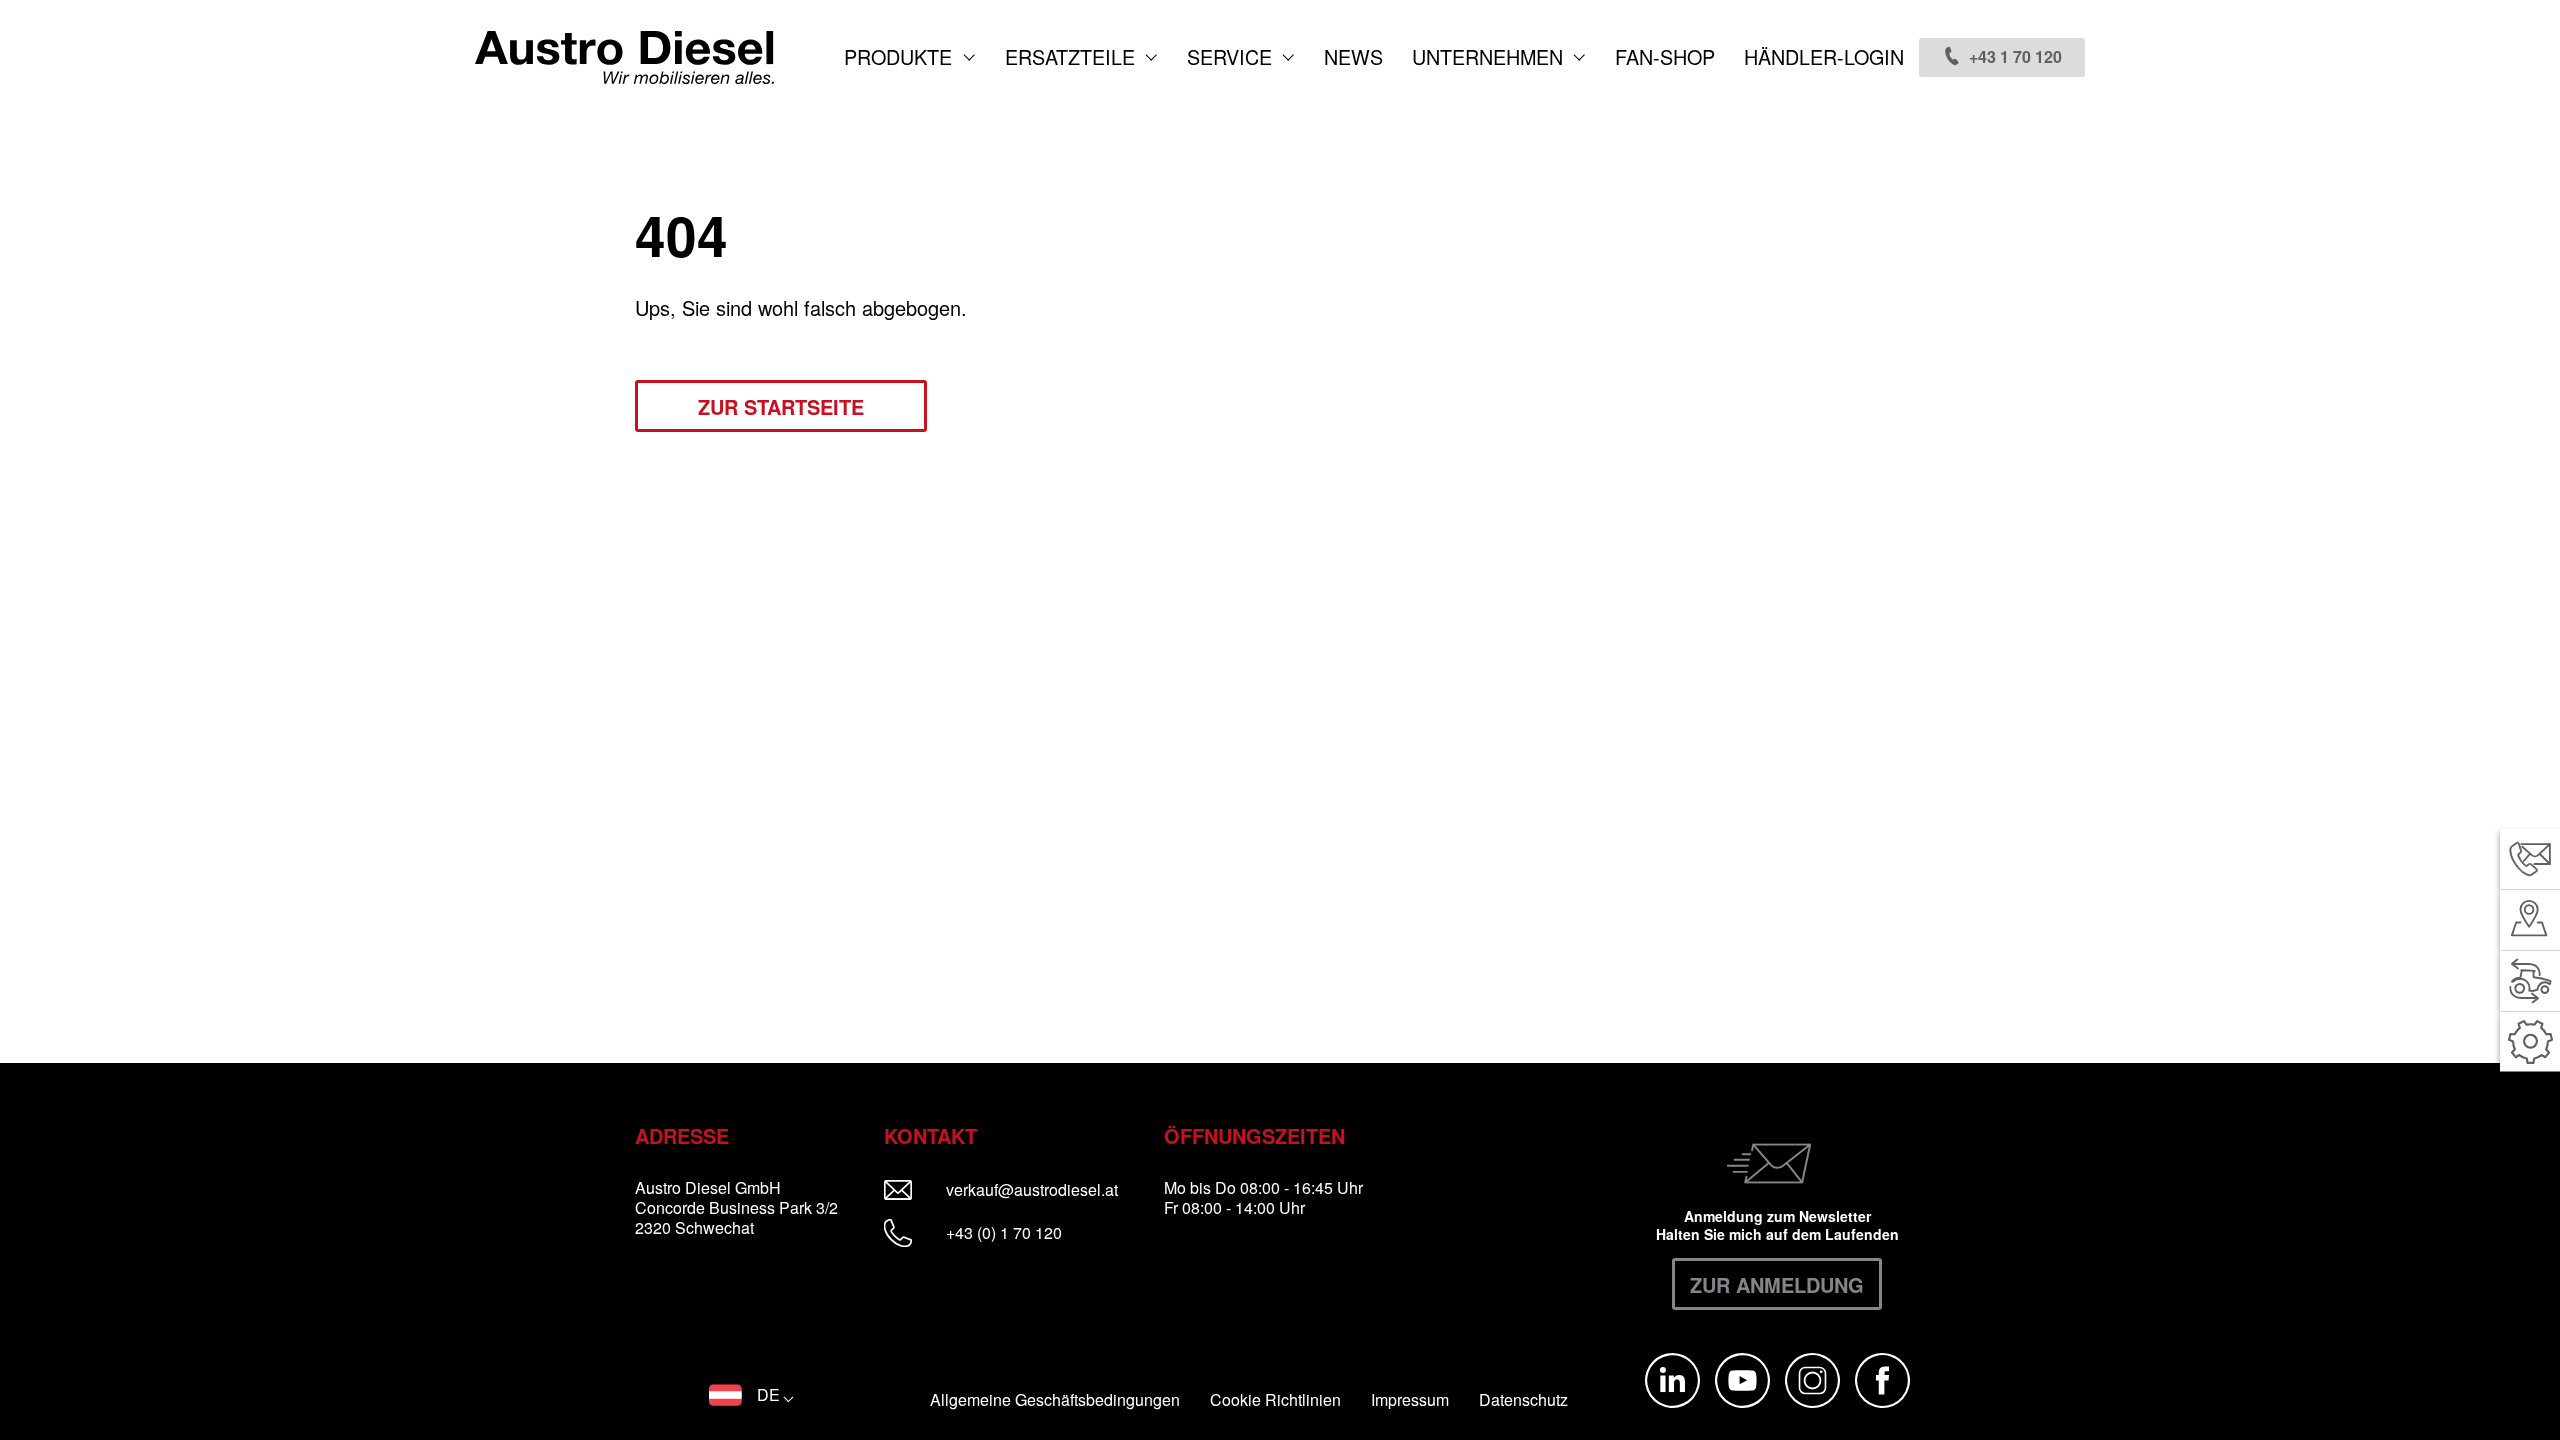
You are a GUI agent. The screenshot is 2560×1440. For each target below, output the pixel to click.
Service (1232, 56)
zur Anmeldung (1777, 1284)
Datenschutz (1523, 1400)
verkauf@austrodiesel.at (1045, 1189)
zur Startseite (781, 406)
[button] (751, 1395)
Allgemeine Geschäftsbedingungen (1055, 1400)
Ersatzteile (1073, 56)
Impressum (1410, 1400)
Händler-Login (1824, 56)
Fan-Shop (1665, 56)
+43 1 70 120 (2015, 56)
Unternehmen (1490, 56)
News (1353, 56)
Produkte (901, 56)
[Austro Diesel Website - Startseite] (624, 58)
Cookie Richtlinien (1275, 1400)
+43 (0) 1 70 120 (1002, 1232)
